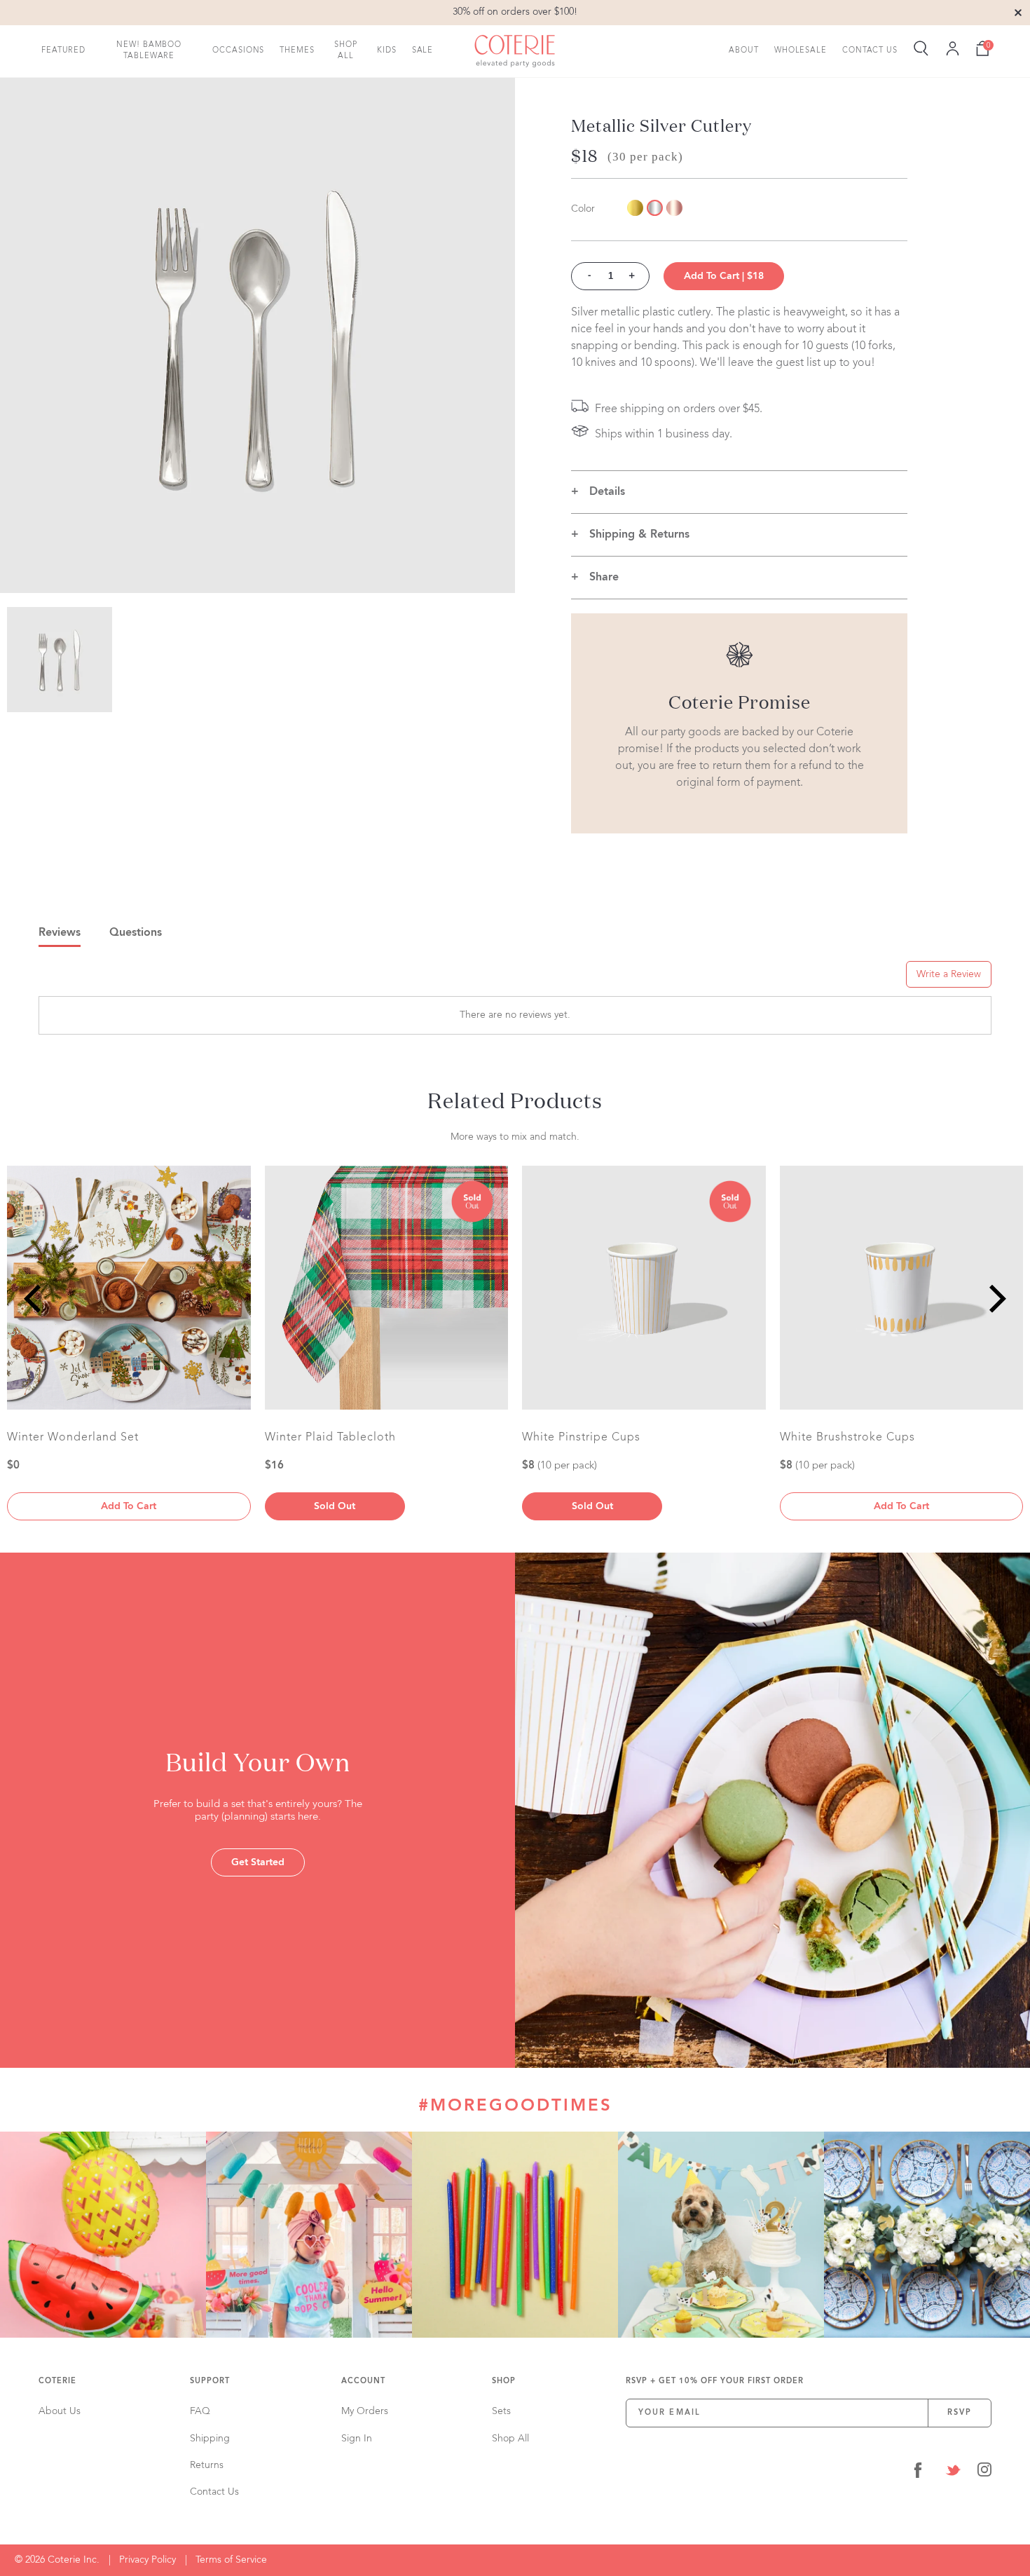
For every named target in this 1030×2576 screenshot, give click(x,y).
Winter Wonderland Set (73, 1438)
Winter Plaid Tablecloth (330, 1438)
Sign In (357, 2439)
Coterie (57, 2381)
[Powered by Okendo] (102, 979)
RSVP (960, 2413)
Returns (207, 2465)
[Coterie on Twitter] (953, 2473)
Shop (504, 2381)
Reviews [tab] (60, 933)
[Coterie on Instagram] (984, 2473)
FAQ (200, 2411)
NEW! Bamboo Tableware (149, 50)
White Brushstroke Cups (847, 1438)
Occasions (238, 50)
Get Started (258, 1862)
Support (210, 2381)
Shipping (210, 2439)
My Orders (365, 2411)
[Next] (995, 1299)
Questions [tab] (136, 933)
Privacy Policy (147, 2560)
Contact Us (870, 50)
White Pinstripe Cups (581, 1438)
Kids (387, 50)
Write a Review (949, 974)
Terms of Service (231, 2560)
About (744, 50)
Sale (423, 50)
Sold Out (335, 1506)
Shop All (346, 50)
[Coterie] (515, 51)
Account (363, 2381)
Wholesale (801, 50)
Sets (501, 2411)
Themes (297, 50)
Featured (63, 50)
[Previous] (35, 1299)
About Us (60, 2411)
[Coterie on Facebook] (918, 2473)
